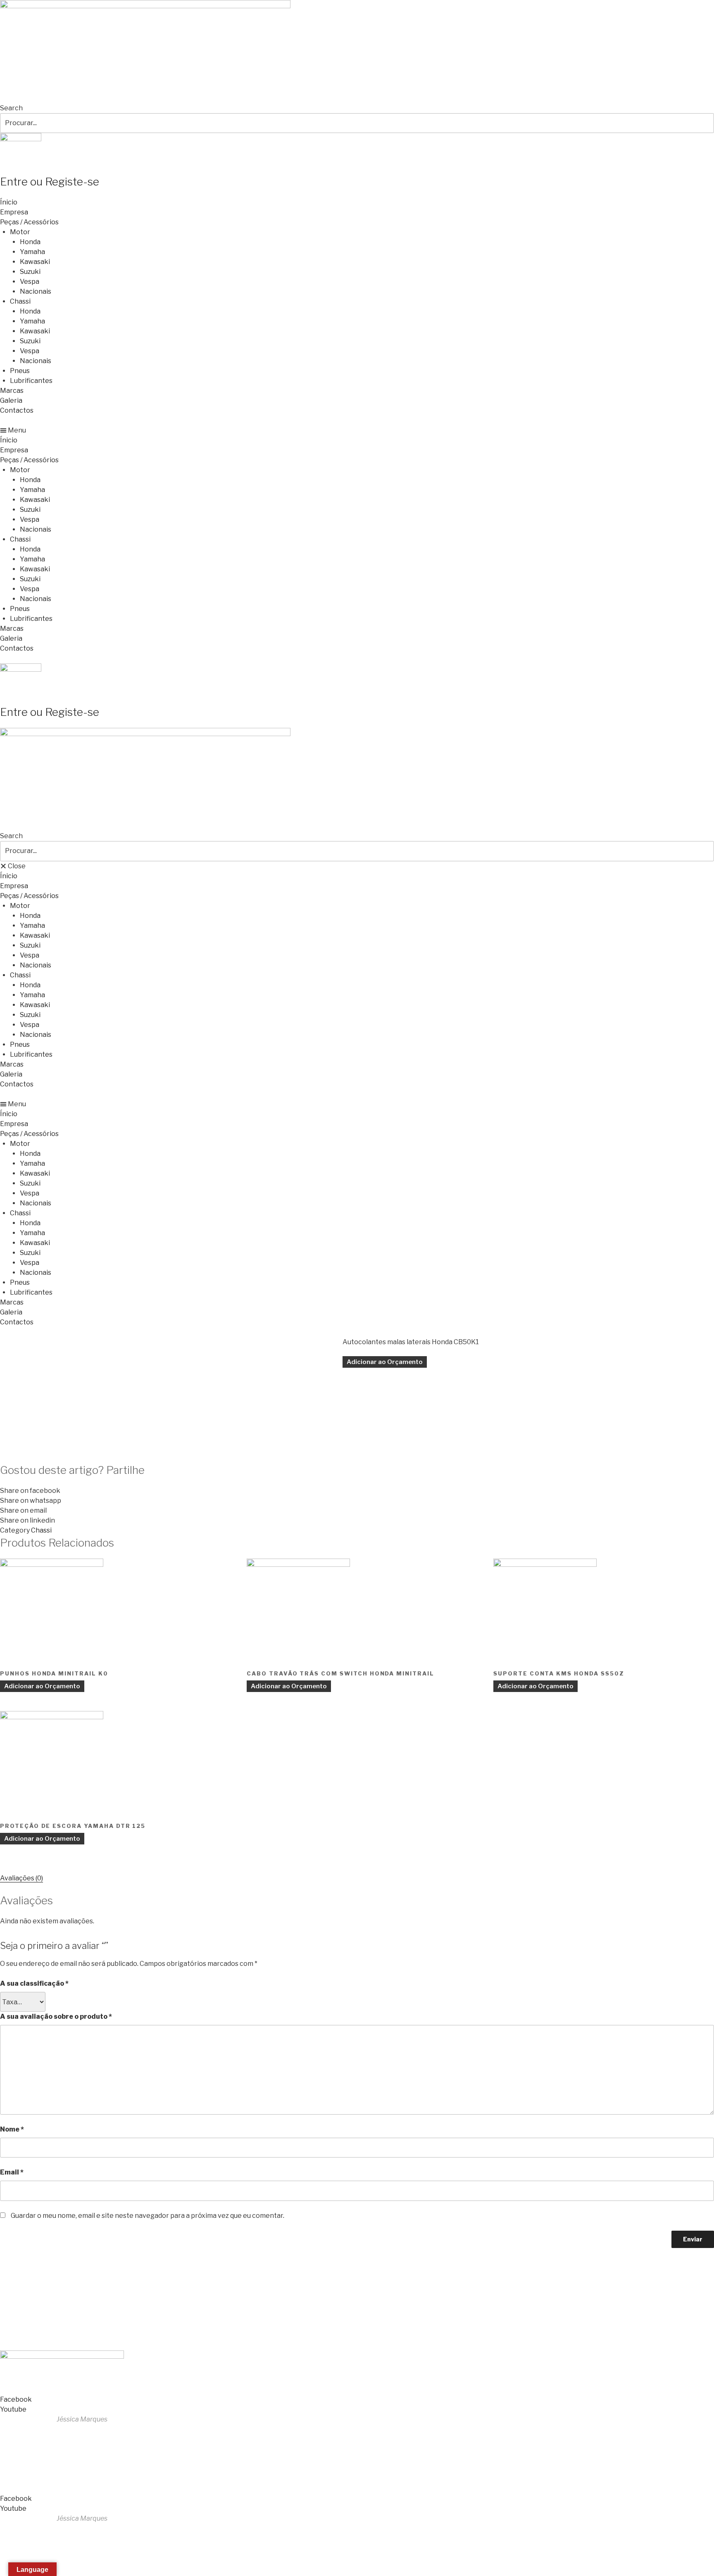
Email (12, 2172)
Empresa (14, 212)
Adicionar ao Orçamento (385, 1362)
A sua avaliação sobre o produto (56, 2016)
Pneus (20, 371)
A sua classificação (34, 1983)
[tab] (21, 1878)
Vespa (30, 282)
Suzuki (30, 272)
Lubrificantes (31, 381)
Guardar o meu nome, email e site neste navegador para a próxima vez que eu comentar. (148, 2216)
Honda (30, 242)
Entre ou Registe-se (50, 182)
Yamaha (32, 252)
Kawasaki (35, 262)
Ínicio (9, 202)
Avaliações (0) (21, 1878)
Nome (12, 2129)
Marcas (12, 391)
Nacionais (36, 291)
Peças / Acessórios (29, 222)
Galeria (11, 400)
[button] (357, 430)
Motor (20, 232)
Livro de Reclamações (37, 2335)
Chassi (20, 301)
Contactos (17, 410)
